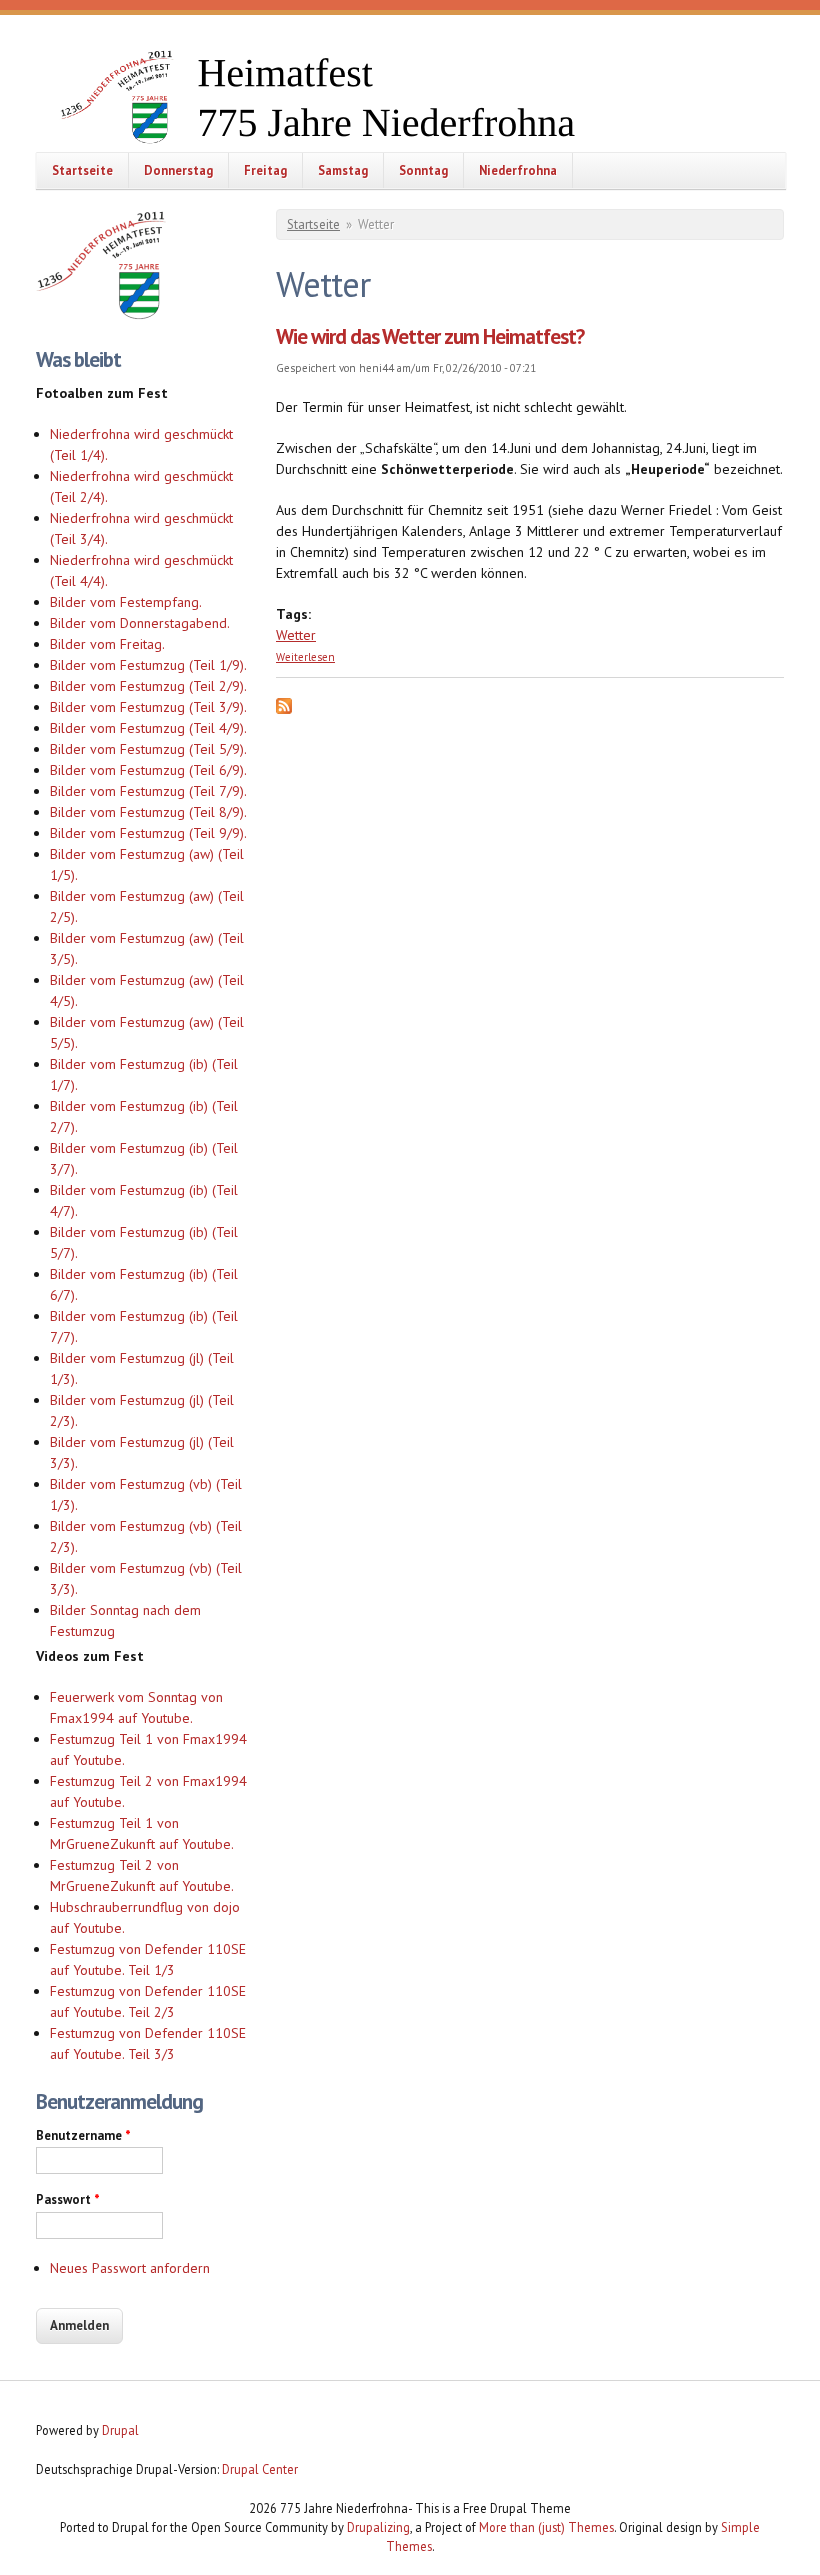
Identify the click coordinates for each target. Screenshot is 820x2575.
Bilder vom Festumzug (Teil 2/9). (148, 686)
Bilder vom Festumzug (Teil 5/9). (148, 749)
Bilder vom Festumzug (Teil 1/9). (148, 665)
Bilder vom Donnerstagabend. (140, 623)
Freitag (265, 170)
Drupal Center (260, 2469)
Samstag (343, 170)
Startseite (82, 170)
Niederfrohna (518, 170)
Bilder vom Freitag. (107, 644)
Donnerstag (178, 170)
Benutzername (83, 2135)
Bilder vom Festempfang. (126, 602)
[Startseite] (356, 99)
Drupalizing (378, 2527)
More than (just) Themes (546, 2527)
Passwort (68, 2199)
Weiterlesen (305, 657)
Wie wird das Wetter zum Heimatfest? (430, 336)
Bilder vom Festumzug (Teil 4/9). (148, 728)
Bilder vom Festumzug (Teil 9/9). (148, 833)
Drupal (120, 2430)
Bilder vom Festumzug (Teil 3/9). (148, 707)
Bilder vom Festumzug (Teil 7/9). (148, 791)
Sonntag (423, 170)
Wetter (296, 635)
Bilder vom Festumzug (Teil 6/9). (148, 770)
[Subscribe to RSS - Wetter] (284, 709)
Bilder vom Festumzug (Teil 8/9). (148, 812)
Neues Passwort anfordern (130, 2268)
